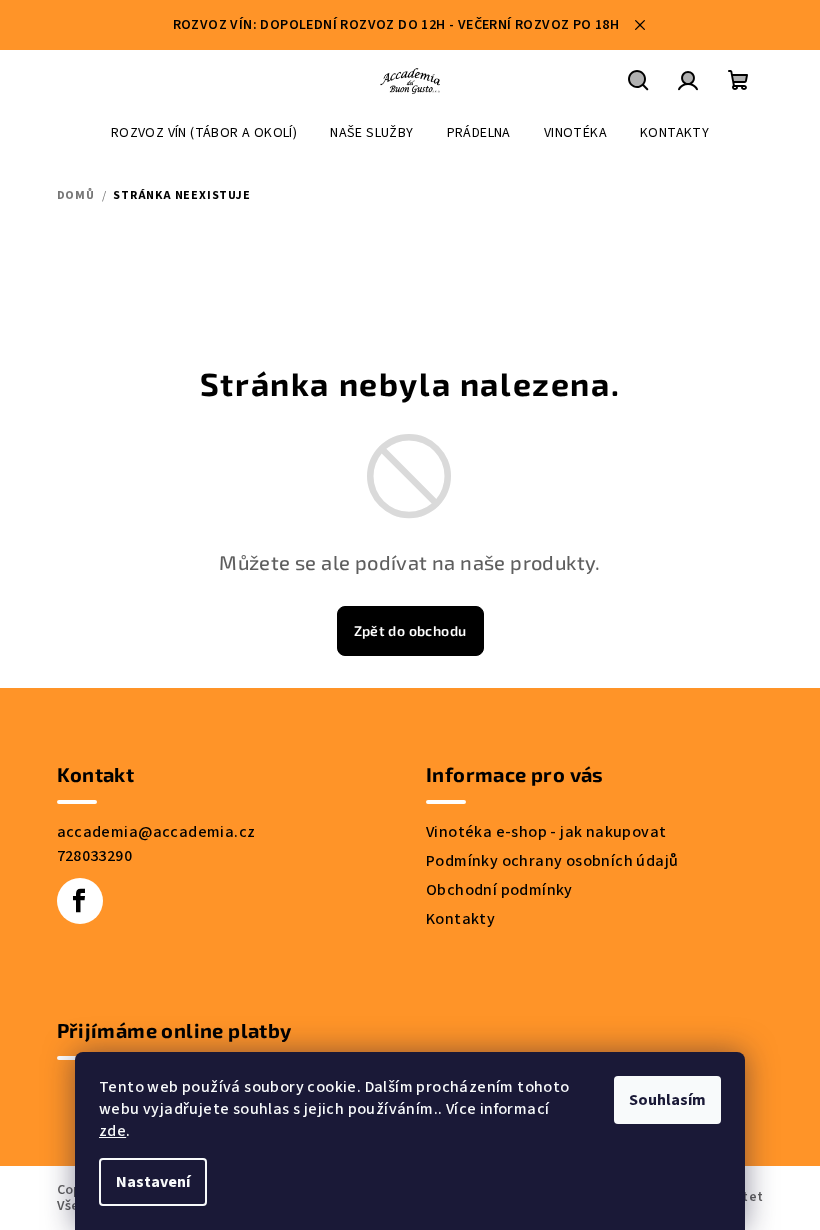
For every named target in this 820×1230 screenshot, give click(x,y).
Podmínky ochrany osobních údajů (552, 861)
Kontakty (460, 919)
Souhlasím (667, 1100)
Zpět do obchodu (410, 630)
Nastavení (153, 1182)
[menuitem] (204, 133)
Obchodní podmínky (499, 890)
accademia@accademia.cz (156, 832)
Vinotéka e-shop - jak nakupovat (546, 832)
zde (112, 1131)
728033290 (95, 856)
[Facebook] (80, 901)
